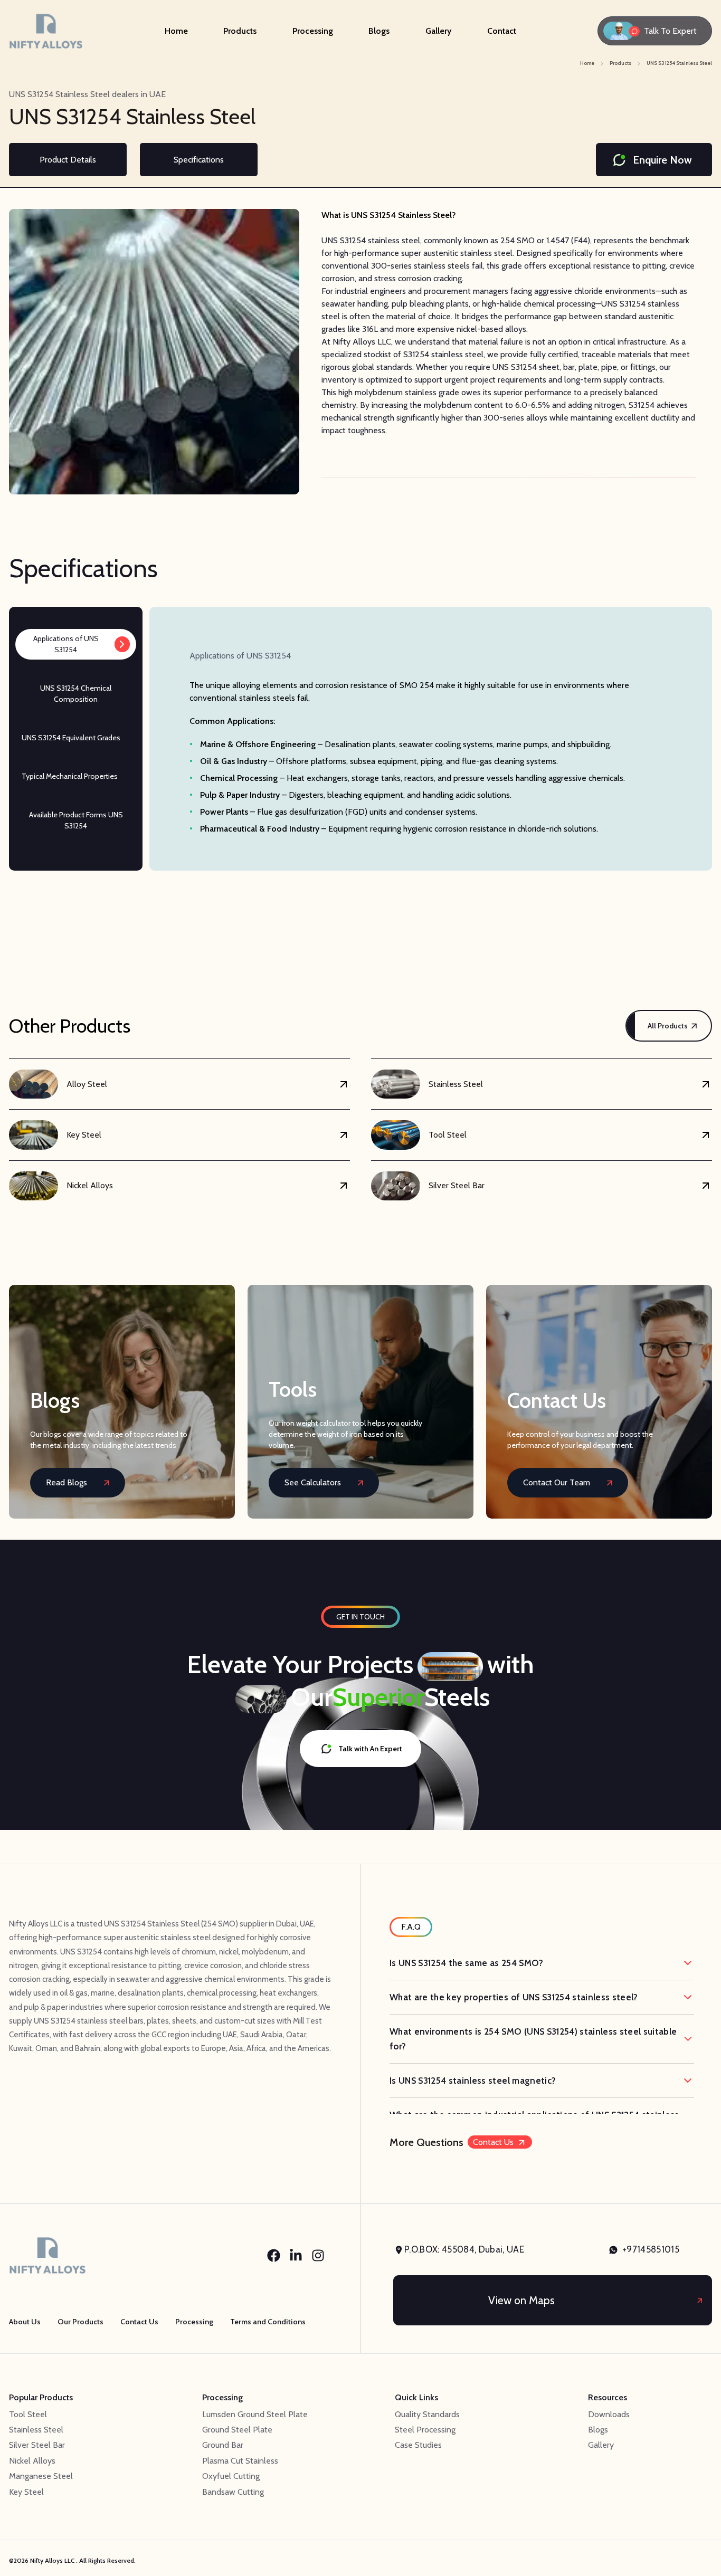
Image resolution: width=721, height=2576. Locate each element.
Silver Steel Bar (37, 2445)
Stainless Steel (36, 2430)
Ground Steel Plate (237, 2430)
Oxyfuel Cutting (231, 2476)
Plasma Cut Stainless (240, 2461)
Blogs (379, 31)
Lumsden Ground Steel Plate (255, 2414)
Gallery (438, 31)
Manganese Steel (41, 2476)
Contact (502, 31)
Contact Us (493, 2142)
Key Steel (26, 2492)
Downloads (609, 2414)
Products (240, 31)
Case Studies (418, 2445)
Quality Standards (427, 2414)
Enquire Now (662, 160)
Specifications (199, 160)
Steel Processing (425, 2430)
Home (176, 31)
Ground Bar (223, 2445)
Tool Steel (28, 2414)
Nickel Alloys (32, 2461)
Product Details (68, 160)
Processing (313, 31)
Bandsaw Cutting (233, 2492)
